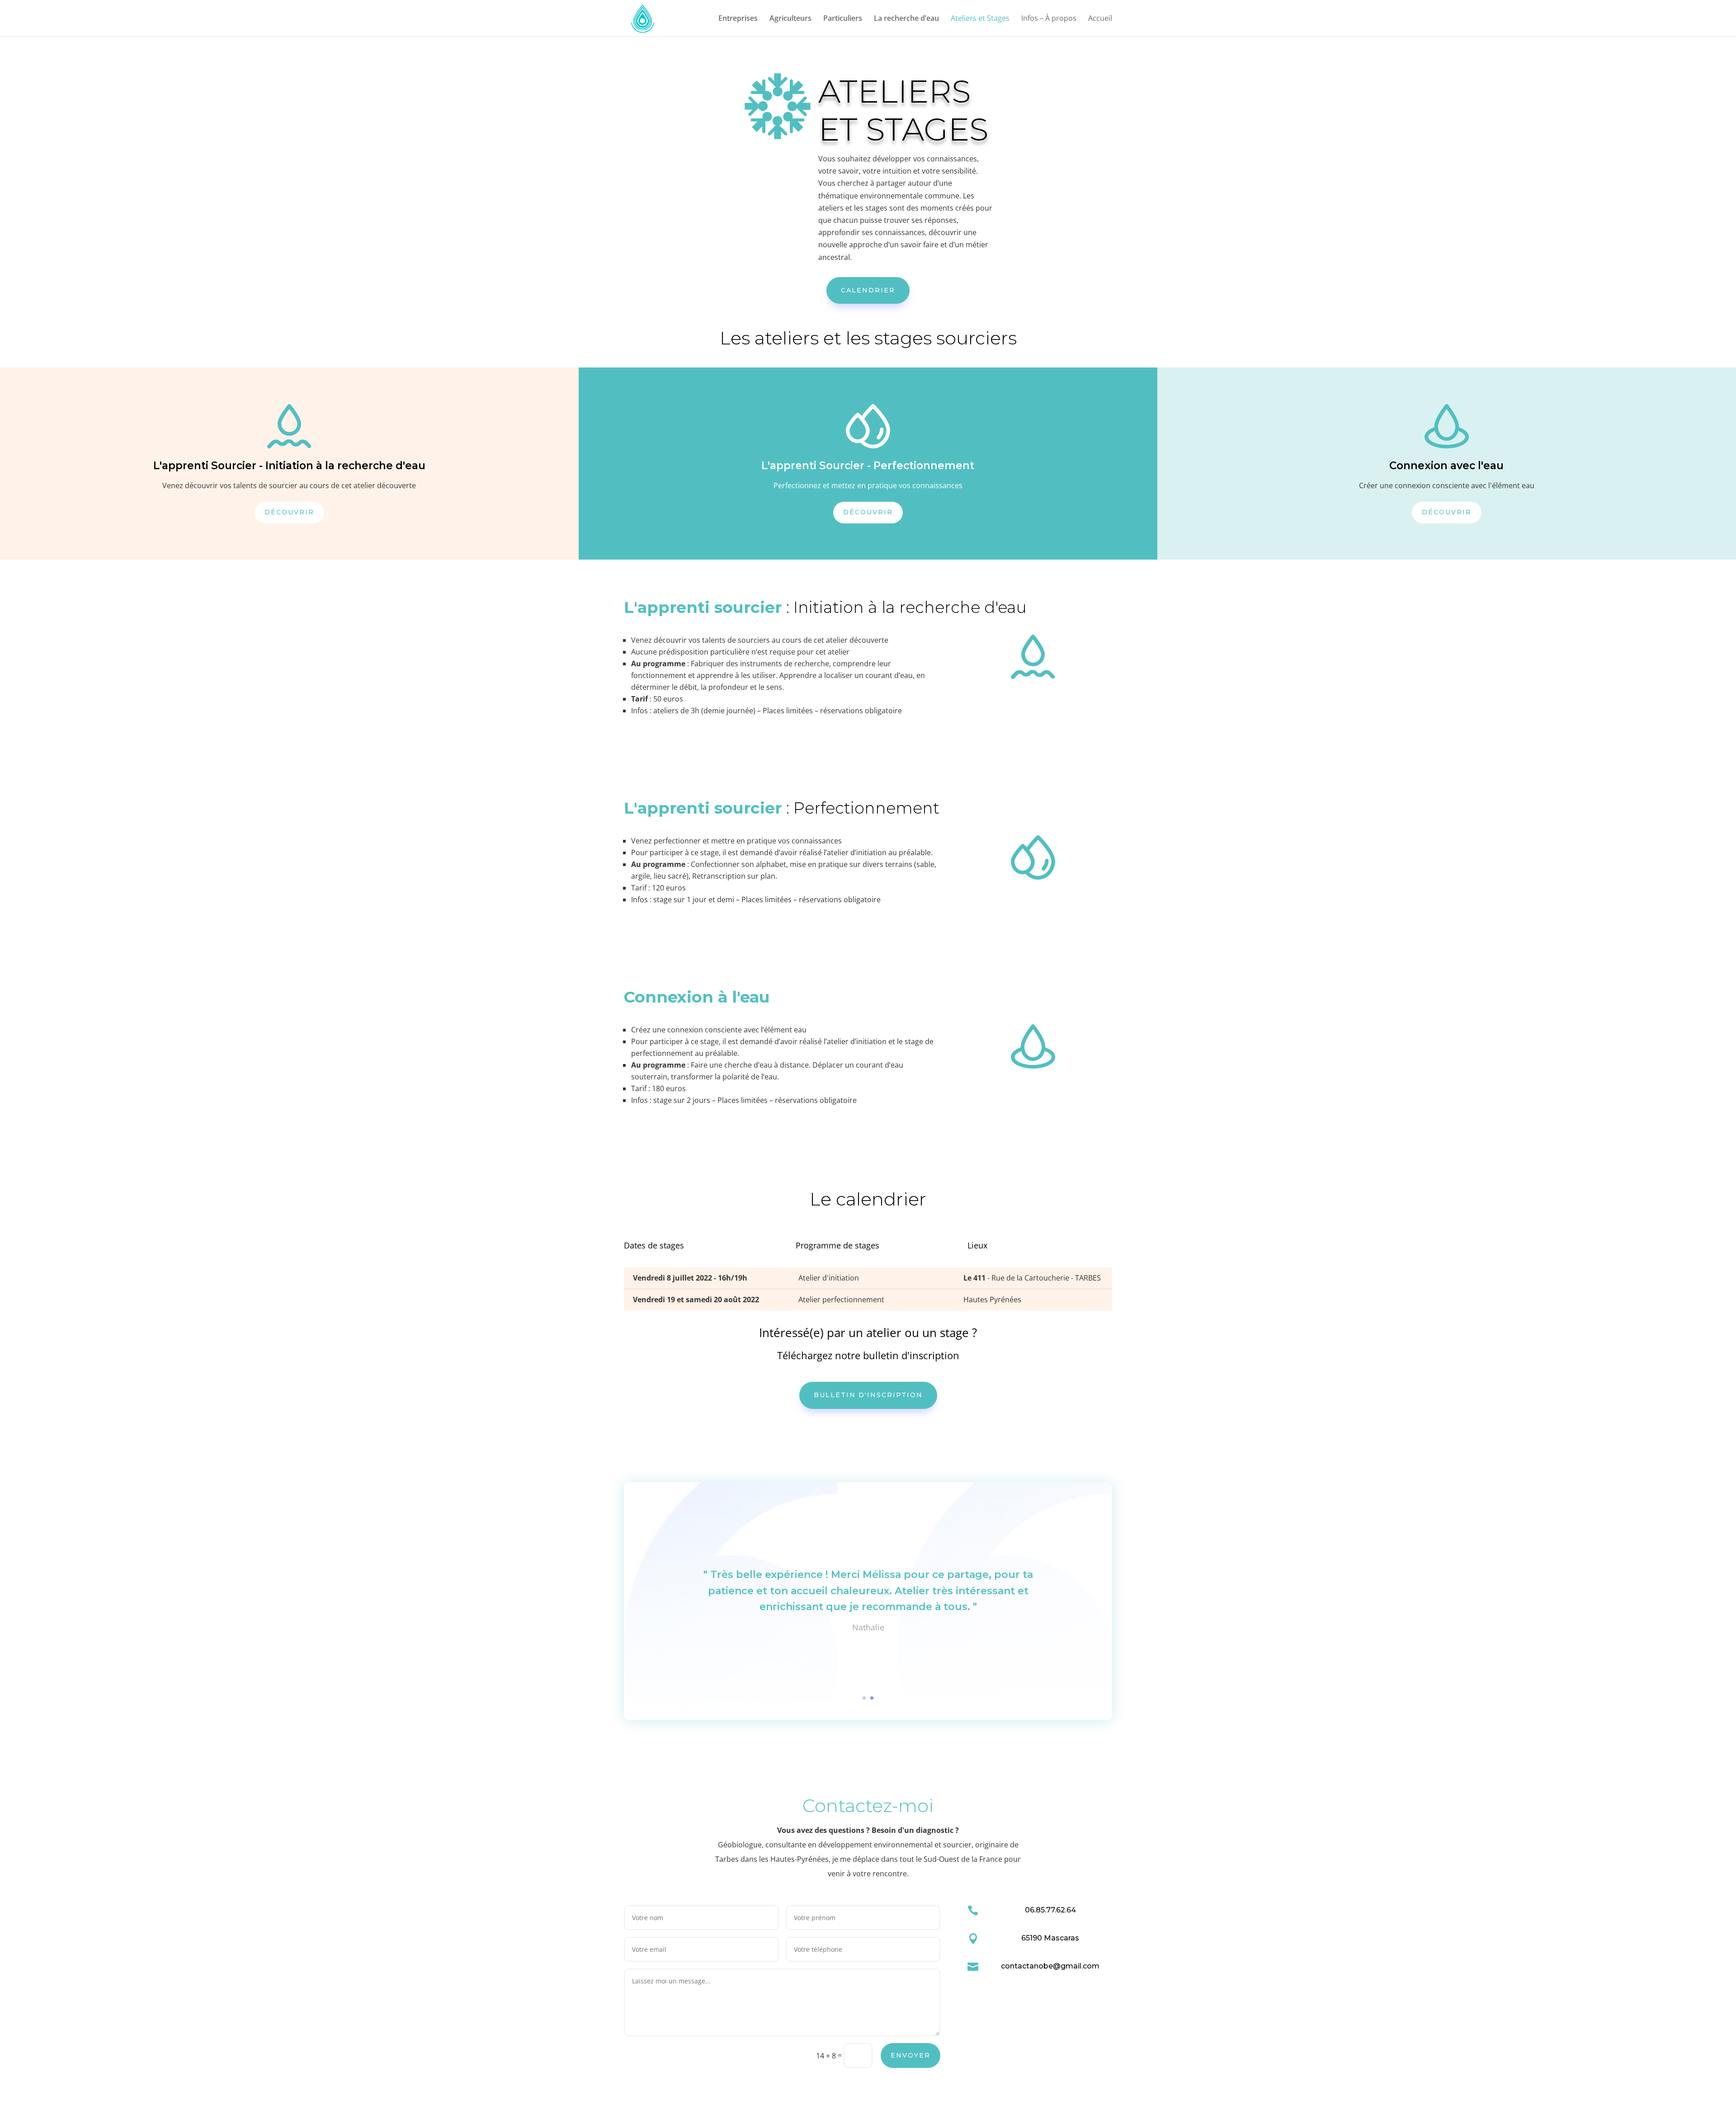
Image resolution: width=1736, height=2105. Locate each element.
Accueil (1100, 19)
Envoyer (910, 2055)
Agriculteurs (790, 19)
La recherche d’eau (906, 19)
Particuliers (843, 19)
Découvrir (289, 512)
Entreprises (738, 19)
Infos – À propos (1049, 19)
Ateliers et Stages (980, 19)
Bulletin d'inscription (868, 1395)
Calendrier (868, 290)
